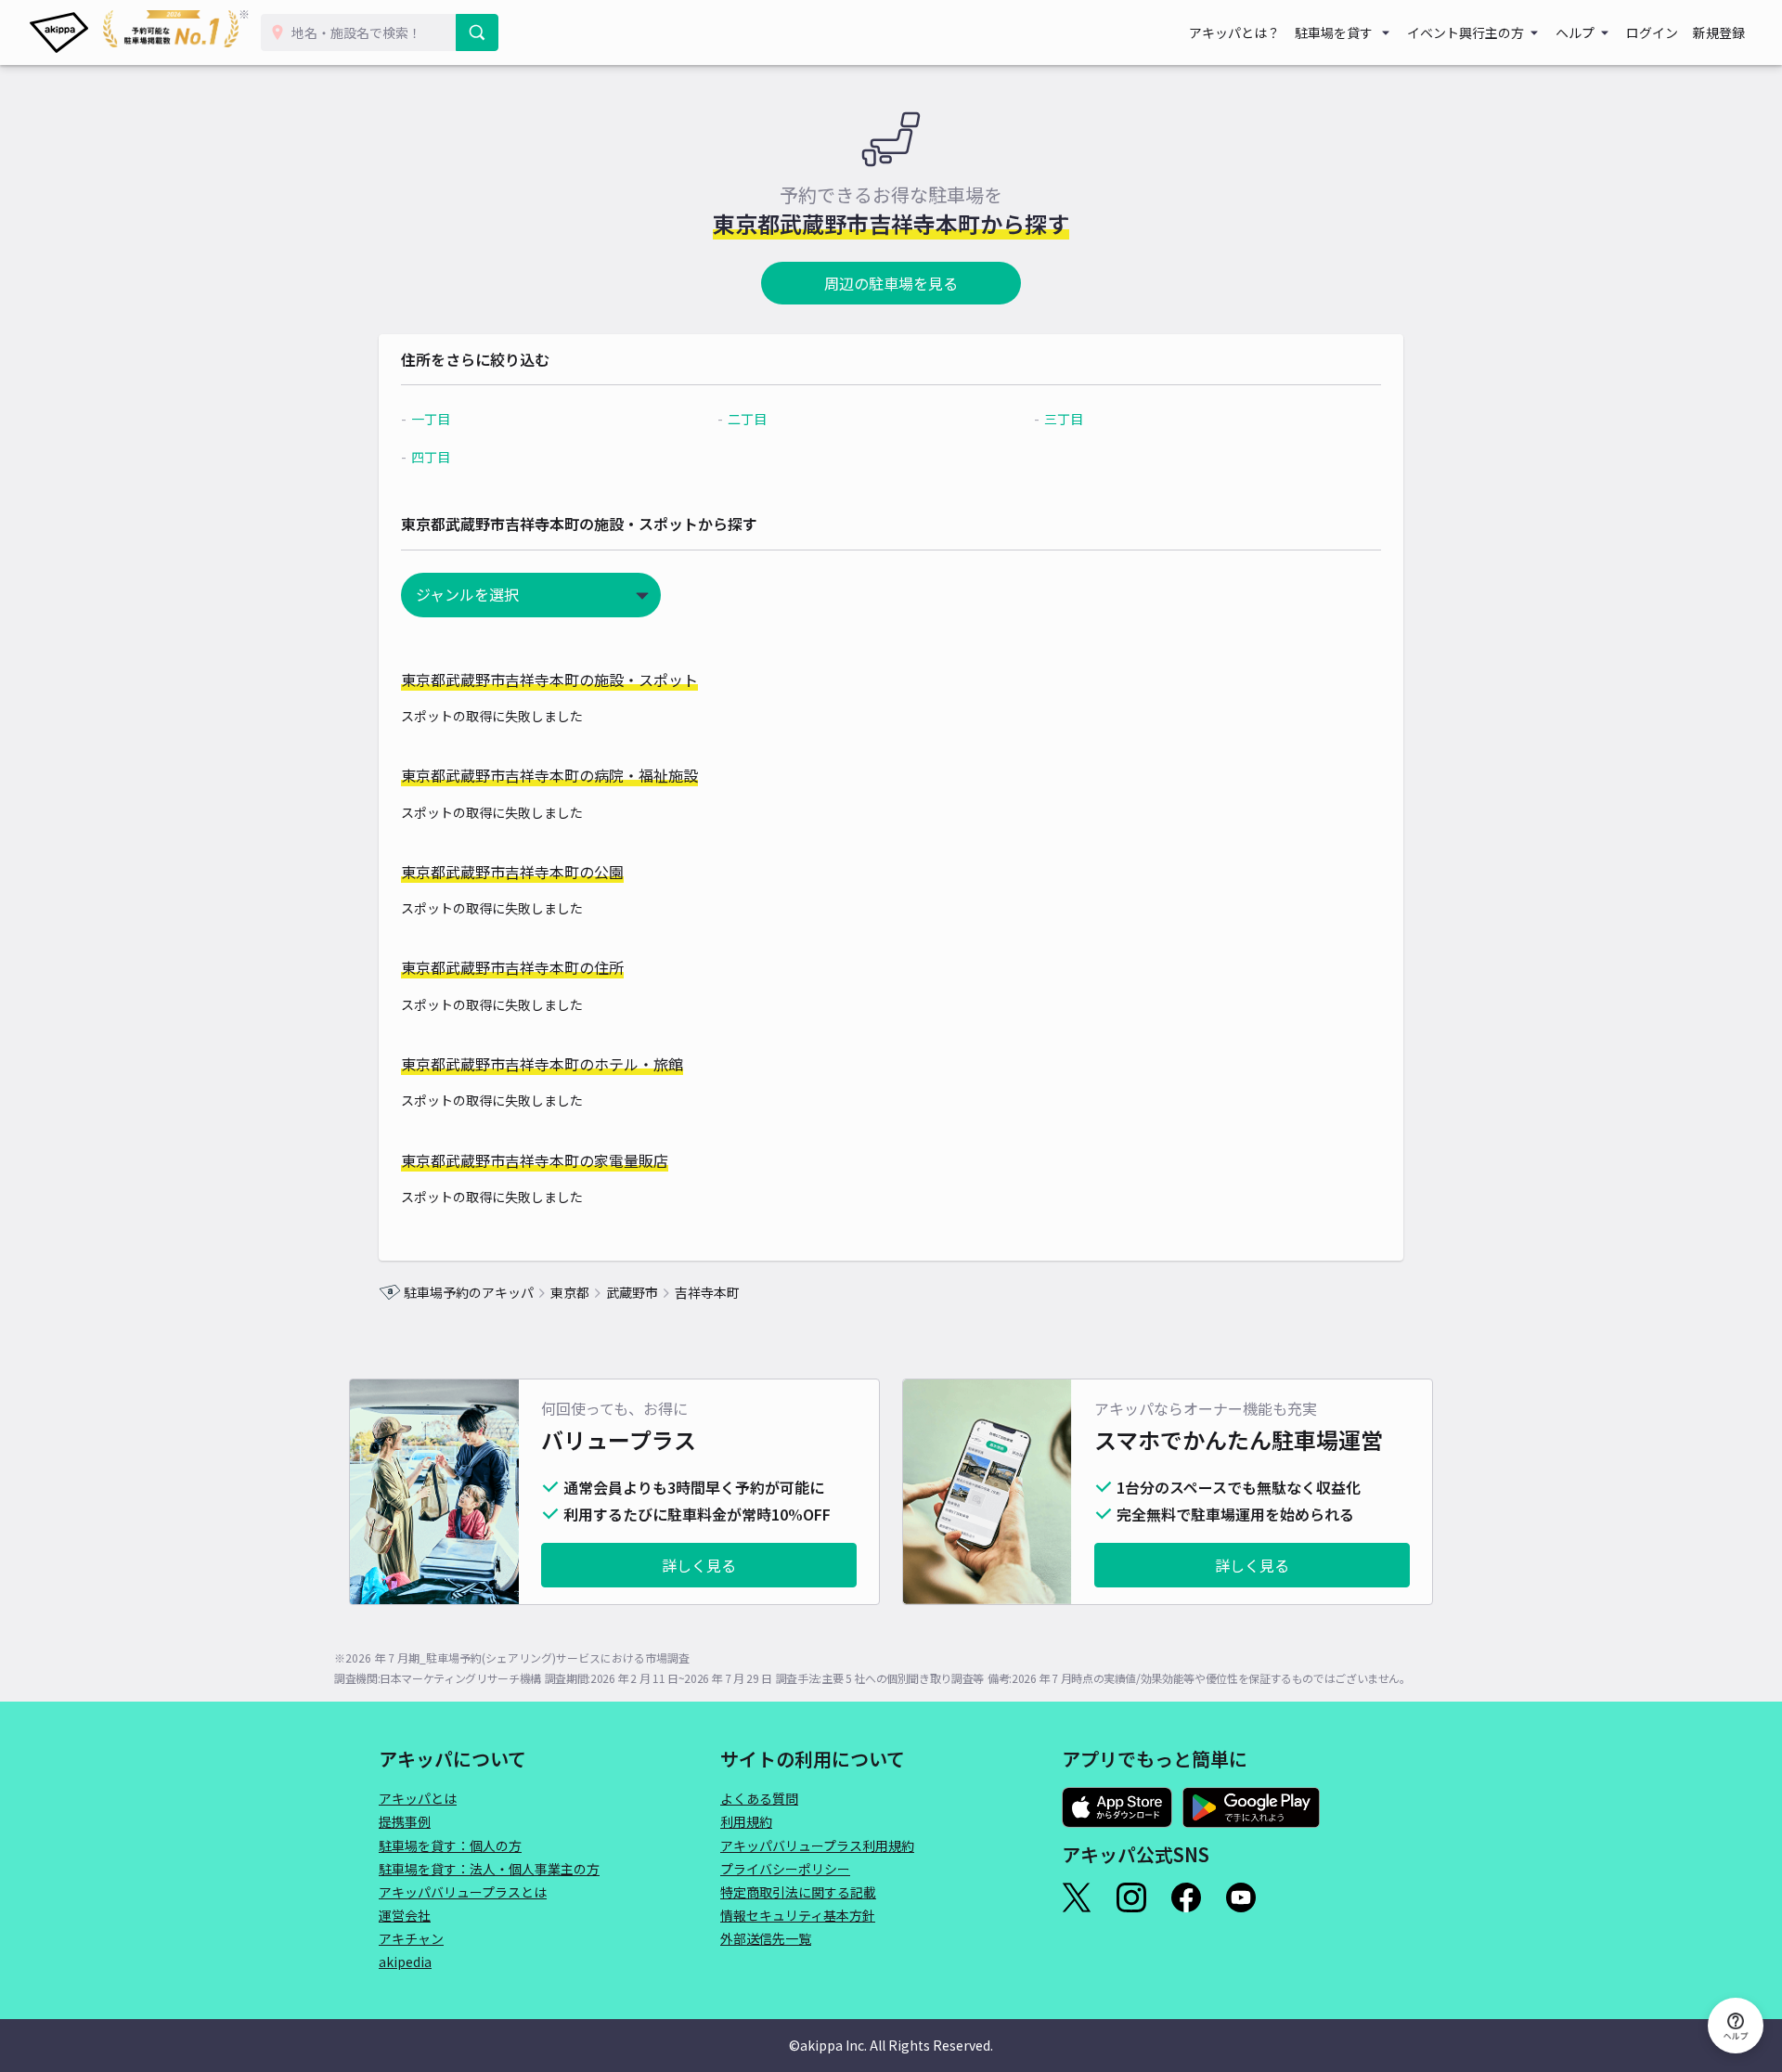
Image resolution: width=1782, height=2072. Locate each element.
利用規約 (746, 1821)
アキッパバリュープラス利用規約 (817, 1845)
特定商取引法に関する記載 (798, 1892)
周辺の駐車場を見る (891, 283)
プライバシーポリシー (785, 1869)
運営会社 (405, 1915)
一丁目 (431, 419)
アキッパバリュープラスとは (463, 1892)
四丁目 (431, 457)
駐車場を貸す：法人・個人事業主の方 (489, 1869)
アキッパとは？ (1234, 32)
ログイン (1652, 32)
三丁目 (1064, 419)
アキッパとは (418, 1798)
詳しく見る (699, 1565)
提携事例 (405, 1821)
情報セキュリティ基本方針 (798, 1915)
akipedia (405, 1962)
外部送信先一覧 (766, 1938)
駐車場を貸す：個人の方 (450, 1845)
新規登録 (1719, 32)
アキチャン (411, 1938)
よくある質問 (759, 1798)
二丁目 (747, 419)
